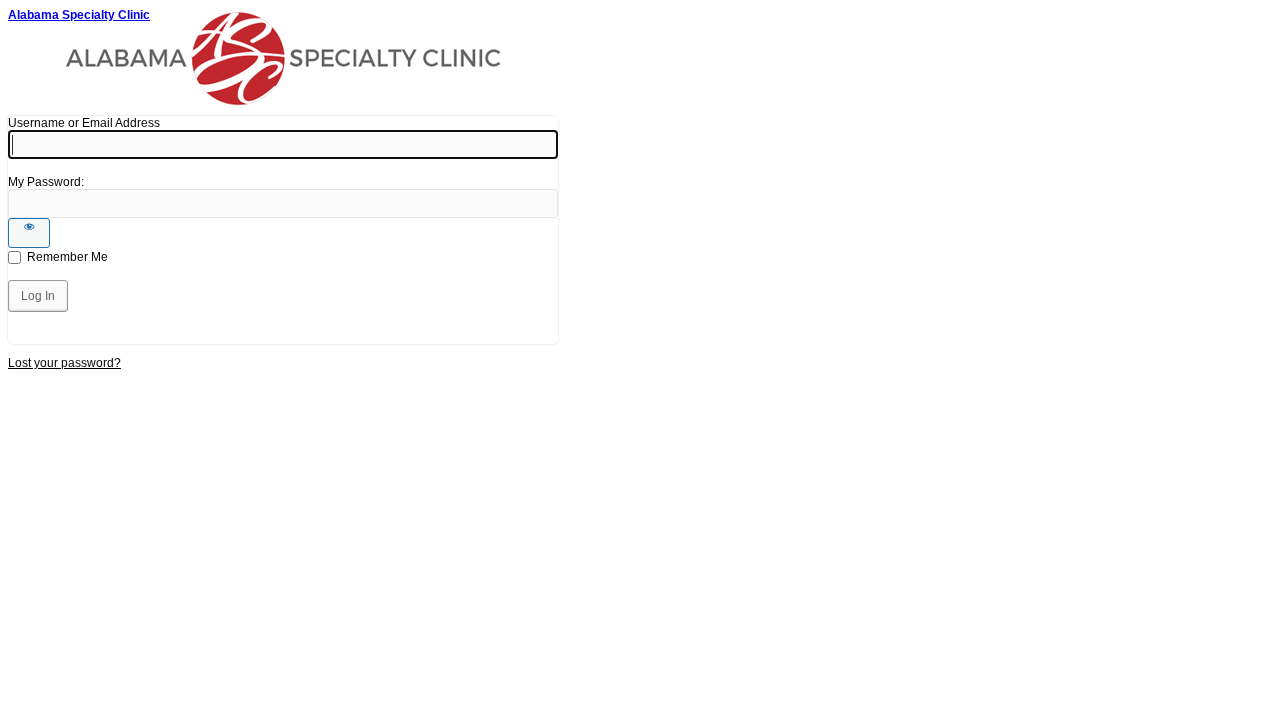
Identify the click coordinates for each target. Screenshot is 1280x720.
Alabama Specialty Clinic (79, 15)
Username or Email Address (84, 123)
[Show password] (29, 233)
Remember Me (67, 257)
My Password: (46, 182)
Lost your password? (64, 363)
